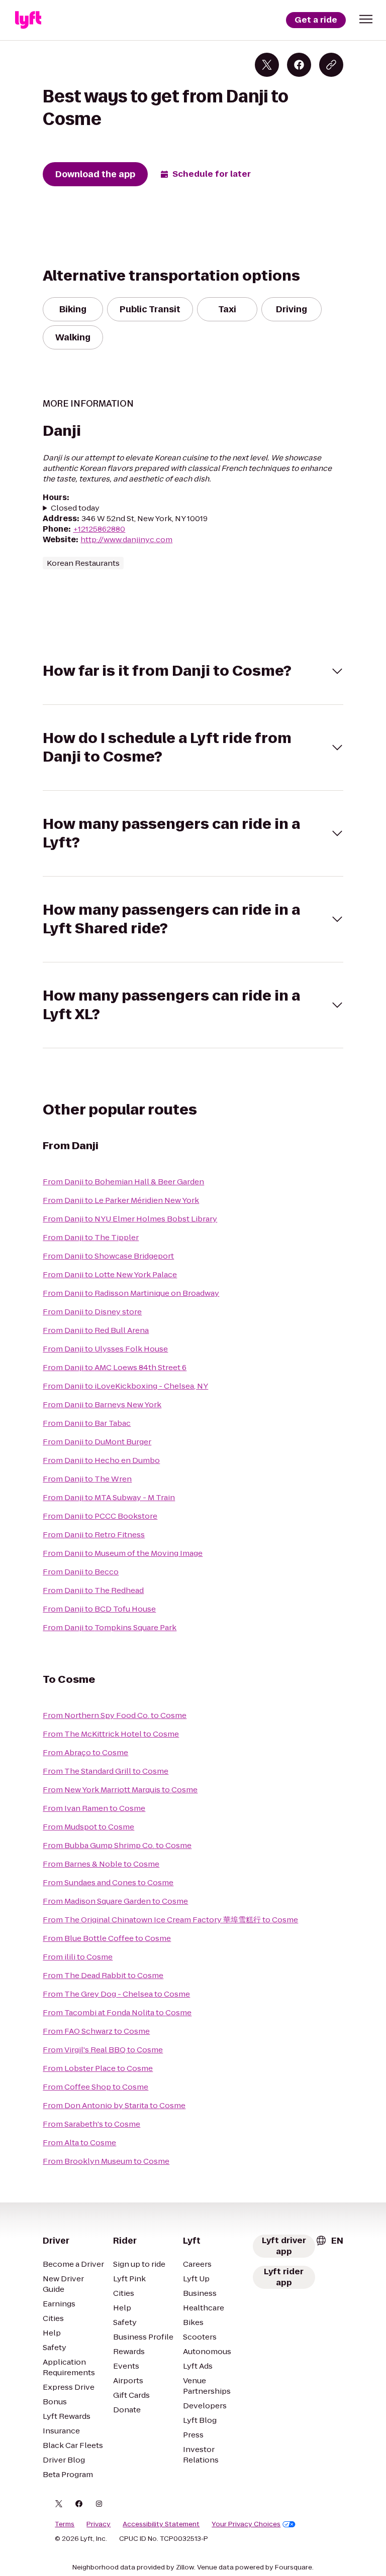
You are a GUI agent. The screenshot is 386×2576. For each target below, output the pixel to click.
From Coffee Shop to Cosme (95, 2087)
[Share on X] (267, 65)
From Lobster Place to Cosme (98, 2068)
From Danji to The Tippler (91, 1237)
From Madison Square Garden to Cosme (115, 1901)
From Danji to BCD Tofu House (99, 1609)
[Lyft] (28, 20)
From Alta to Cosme (79, 2142)
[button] (366, 19)
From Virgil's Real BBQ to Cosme (103, 2050)
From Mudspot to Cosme (88, 1827)
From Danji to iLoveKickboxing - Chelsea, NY (125, 1386)
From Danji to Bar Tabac (87, 1423)
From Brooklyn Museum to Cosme (106, 2161)
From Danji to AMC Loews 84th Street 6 (115, 1367)
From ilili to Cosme (78, 1957)
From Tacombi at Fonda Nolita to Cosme (117, 2012)
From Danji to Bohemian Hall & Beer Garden (123, 1182)
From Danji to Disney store (92, 1312)
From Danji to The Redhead (93, 1590)
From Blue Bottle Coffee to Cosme (107, 1938)
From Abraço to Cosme (85, 1752)
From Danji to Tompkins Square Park (110, 1627)
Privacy (99, 2524)
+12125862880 (99, 529)
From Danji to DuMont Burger (97, 1442)
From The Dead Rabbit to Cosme (103, 1975)
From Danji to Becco (81, 1572)
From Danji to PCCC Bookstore (100, 1516)
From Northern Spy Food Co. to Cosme (115, 1715)
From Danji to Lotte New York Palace (110, 1274)
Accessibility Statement (161, 2524)
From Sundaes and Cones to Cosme (108, 1882)
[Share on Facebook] (299, 65)
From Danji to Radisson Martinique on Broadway (131, 1293)
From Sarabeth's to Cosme (91, 2124)
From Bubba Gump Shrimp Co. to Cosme (117, 1845)
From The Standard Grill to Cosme (106, 1771)
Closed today (75, 508)
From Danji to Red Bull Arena (96, 1330)
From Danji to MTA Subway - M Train (109, 1497)
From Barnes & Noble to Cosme (101, 1864)
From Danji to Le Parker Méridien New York (121, 1200)
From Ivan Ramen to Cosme (94, 1808)
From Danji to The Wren (87, 1479)
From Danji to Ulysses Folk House (105, 1349)
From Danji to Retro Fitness (94, 1535)
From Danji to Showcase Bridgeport (108, 1256)
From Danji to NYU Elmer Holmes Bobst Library (130, 1219)
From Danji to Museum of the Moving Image (123, 1553)
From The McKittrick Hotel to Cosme (111, 1734)
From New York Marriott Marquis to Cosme (120, 1790)
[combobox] (329, 2241)
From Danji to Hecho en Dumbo (101, 1460)
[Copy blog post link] (331, 65)
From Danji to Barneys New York (102, 1404)
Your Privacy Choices (246, 2524)
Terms (65, 2524)
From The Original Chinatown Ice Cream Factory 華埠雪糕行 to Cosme (170, 1920)
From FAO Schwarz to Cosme (96, 2031)
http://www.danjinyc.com (126, 539)
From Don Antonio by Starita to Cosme (114, 2105)
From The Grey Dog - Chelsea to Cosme (116, 1994)
